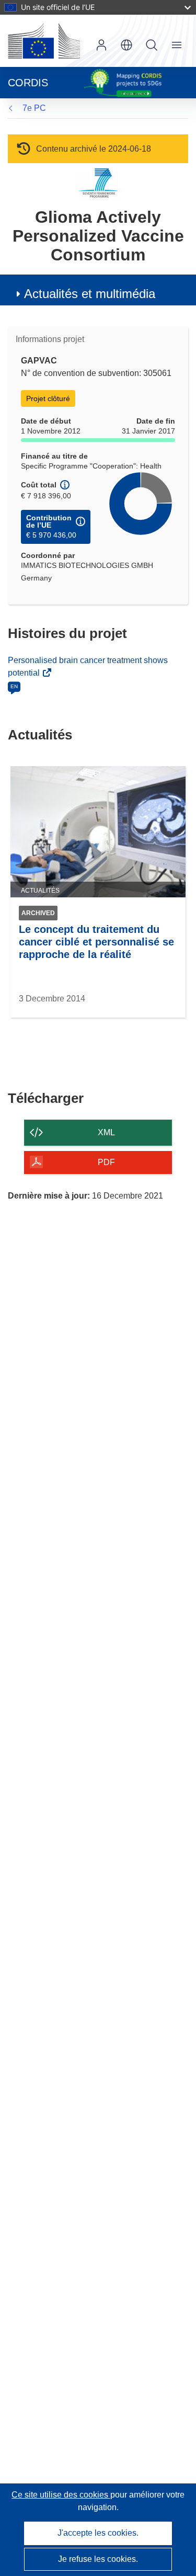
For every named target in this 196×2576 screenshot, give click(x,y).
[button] (126, 45)
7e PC (34, 108)
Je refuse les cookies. (98, 2559)
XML (106, 1132)
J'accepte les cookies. (98, 2533)
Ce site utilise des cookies (61, 2495)
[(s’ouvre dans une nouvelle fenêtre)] (44, 41)
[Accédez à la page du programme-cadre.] (98, 183)
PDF (106, 1162)
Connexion (101, 45)
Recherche (152, 45)
